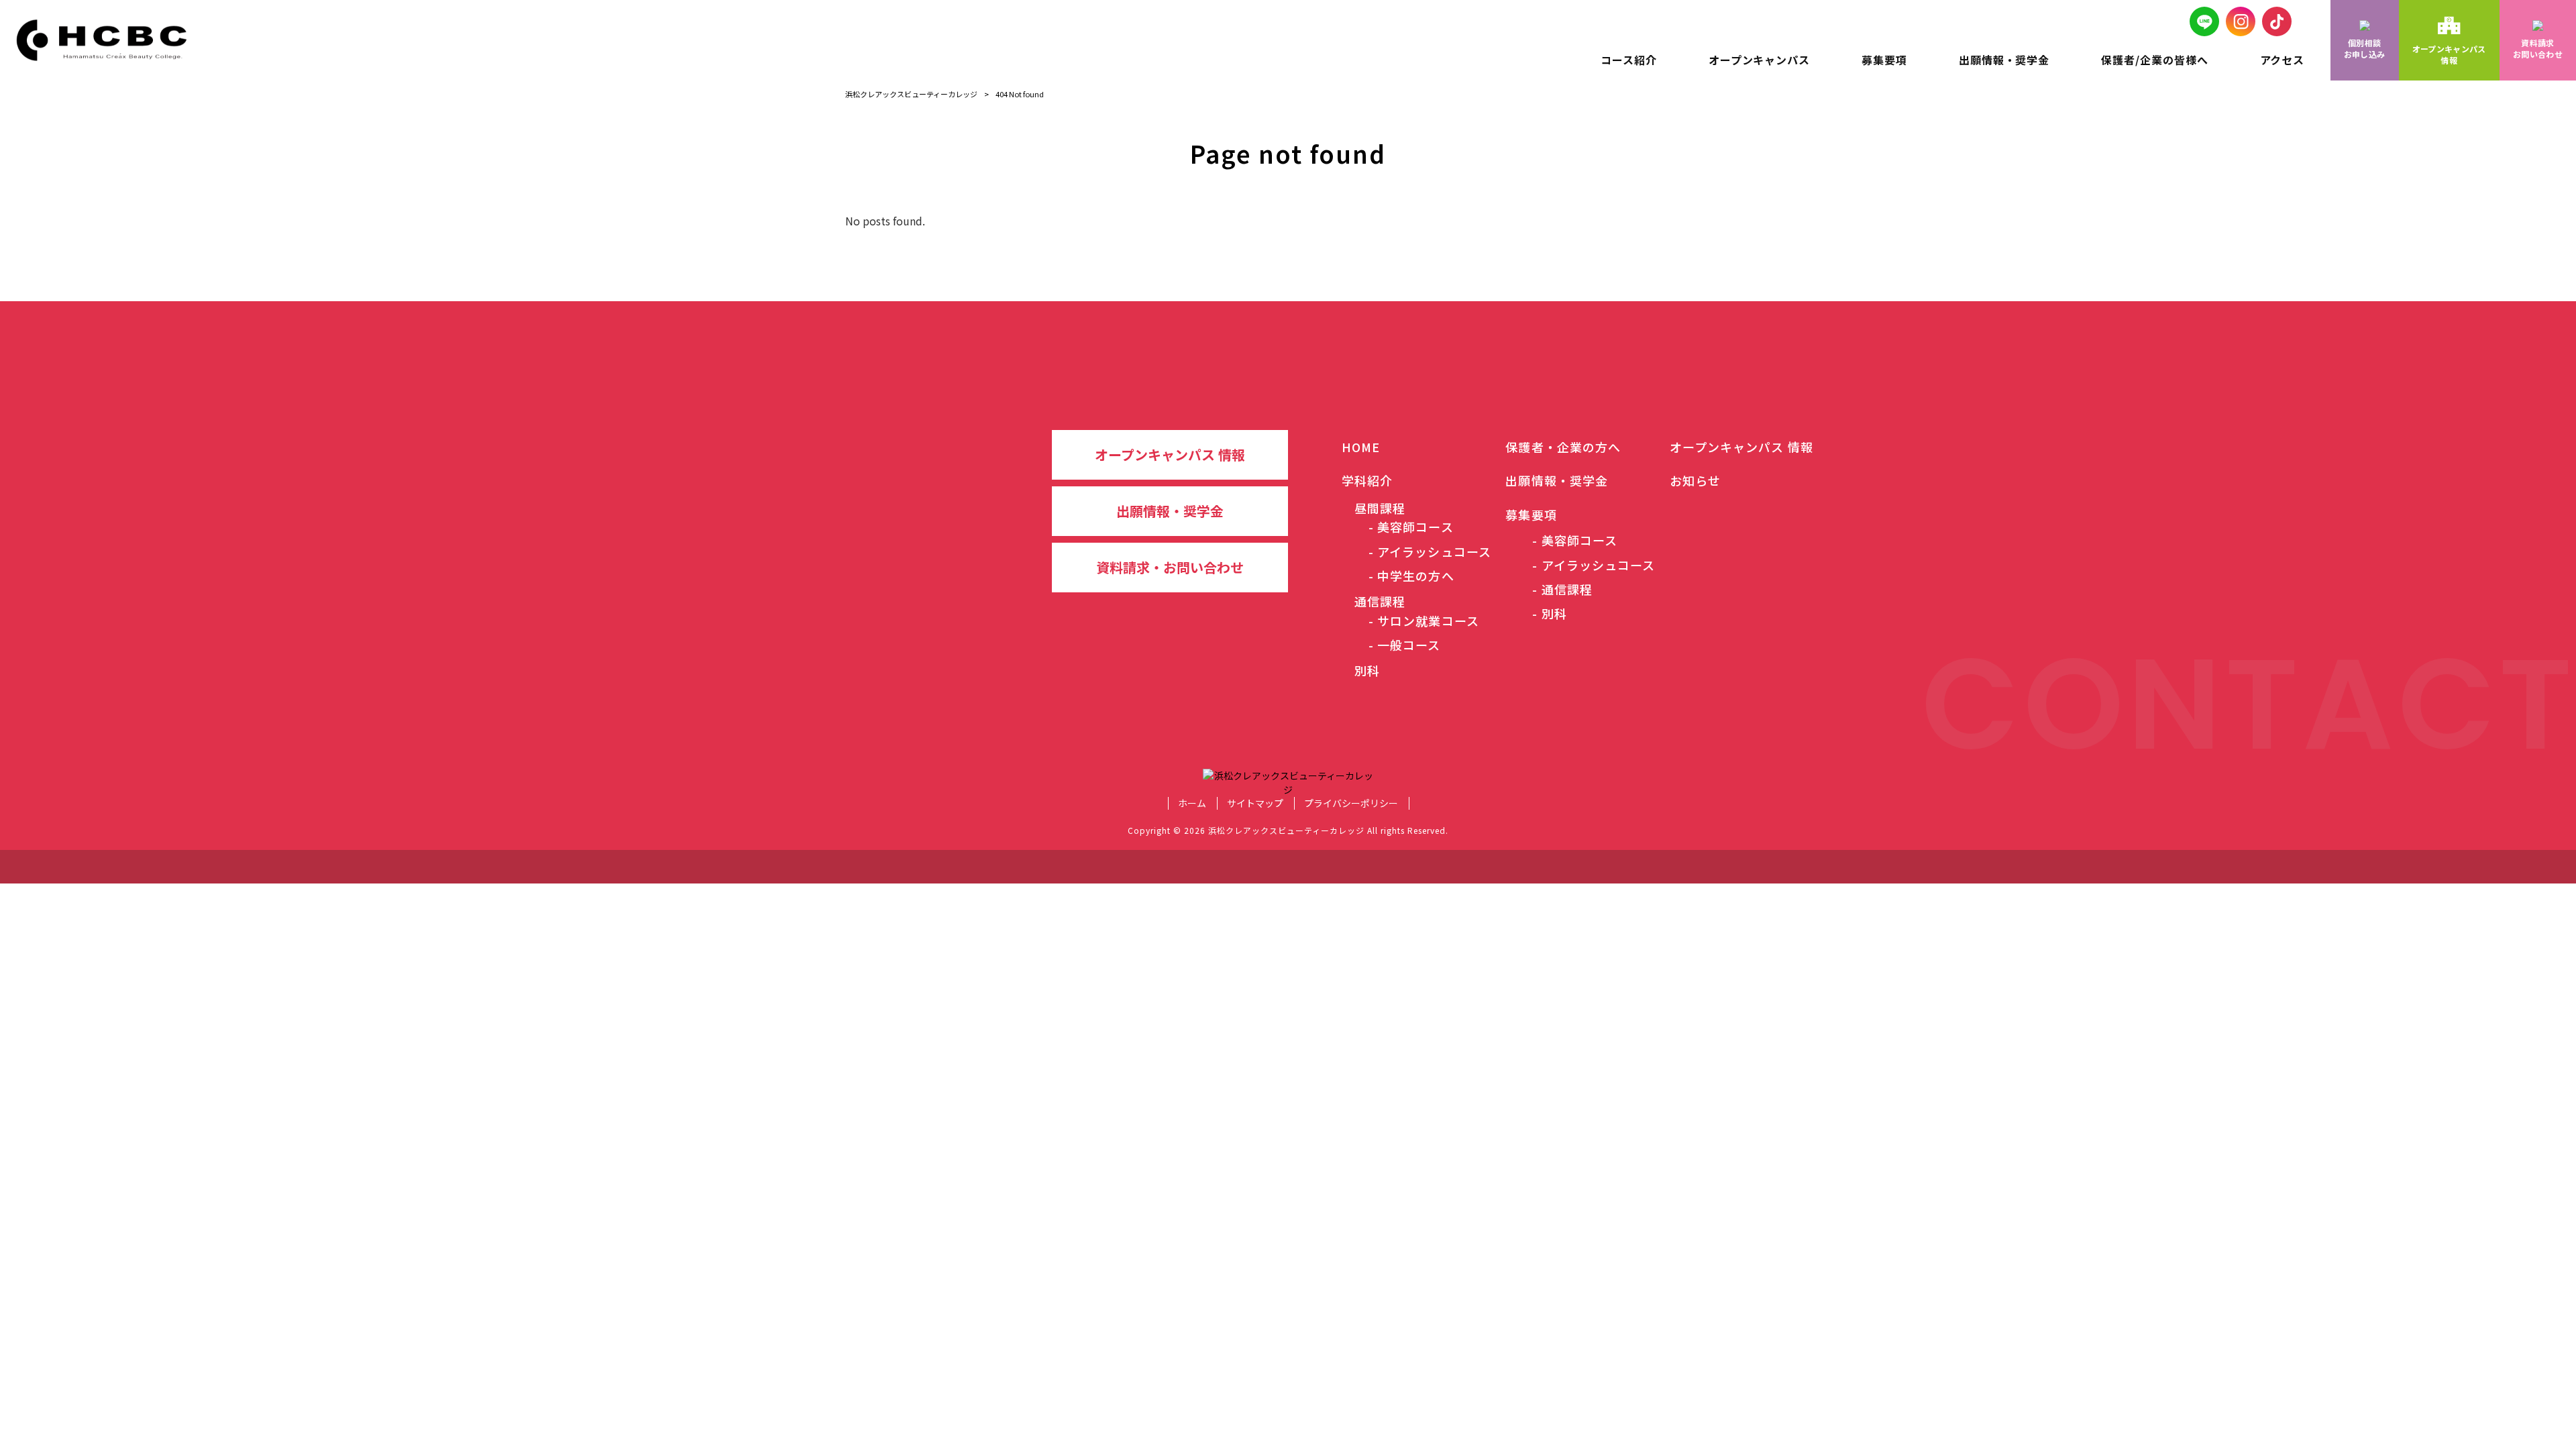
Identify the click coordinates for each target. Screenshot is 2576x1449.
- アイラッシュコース (1430, 551)
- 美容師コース (1411, 527)
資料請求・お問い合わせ (1170, 567)
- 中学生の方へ (1411, 576)
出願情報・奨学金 (1170, 511)
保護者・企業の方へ (1563, 447)
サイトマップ (1255, 803)
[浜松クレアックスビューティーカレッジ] (108, 40)
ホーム (1192, 803)
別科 (1361, 670)
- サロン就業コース (1424, 621)
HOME (1361, 447)
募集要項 (1531, 515)
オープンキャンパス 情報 (1170, 454)
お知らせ (1695, 480)
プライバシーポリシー (1351, 803)
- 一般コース (1405, 645)
